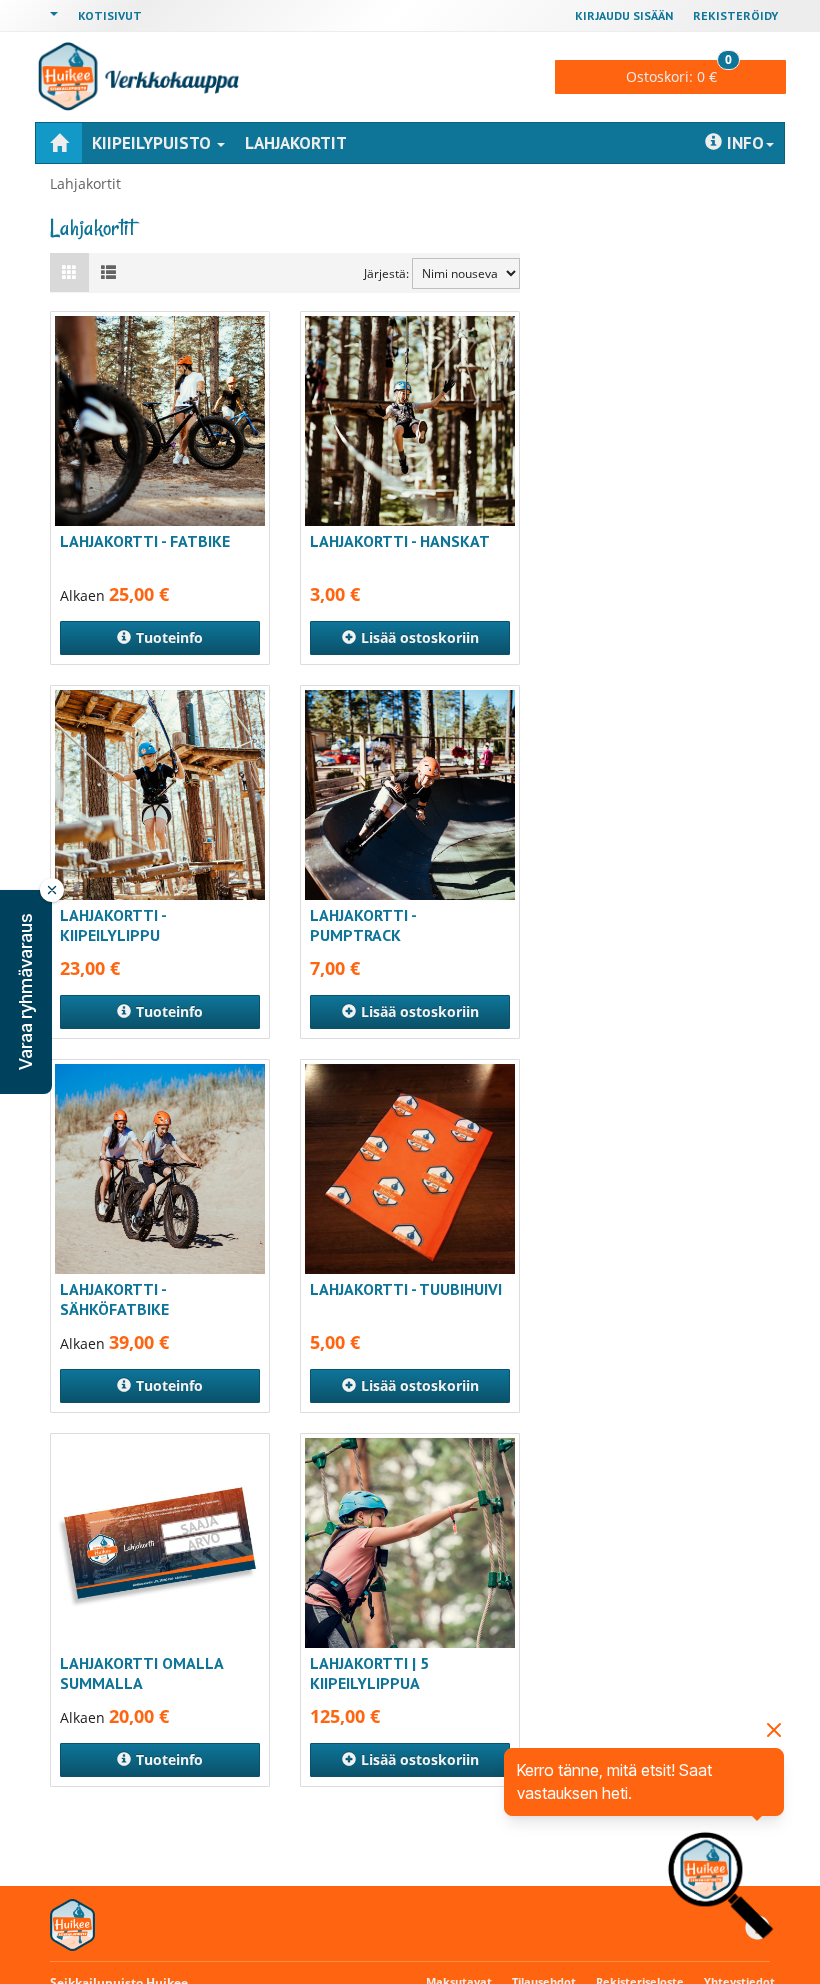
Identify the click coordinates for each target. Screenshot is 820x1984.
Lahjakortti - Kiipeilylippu (113, 925)
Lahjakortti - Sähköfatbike (114, 1299)
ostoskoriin (420, 637)
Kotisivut (110, 15)
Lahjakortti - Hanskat (400, 541)
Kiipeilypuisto (153, 143)
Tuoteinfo (169, 637)
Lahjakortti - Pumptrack (363, 925)
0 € (679, 73)
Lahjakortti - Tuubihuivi (406, 1289)
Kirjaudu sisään (624, 15)
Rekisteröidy (735, 15)
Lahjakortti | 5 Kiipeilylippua (369, 1673)
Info (745, 143)
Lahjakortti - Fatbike (145, 541)
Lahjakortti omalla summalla (141, 1673)
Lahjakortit (296, 143)
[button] (26, 992)
